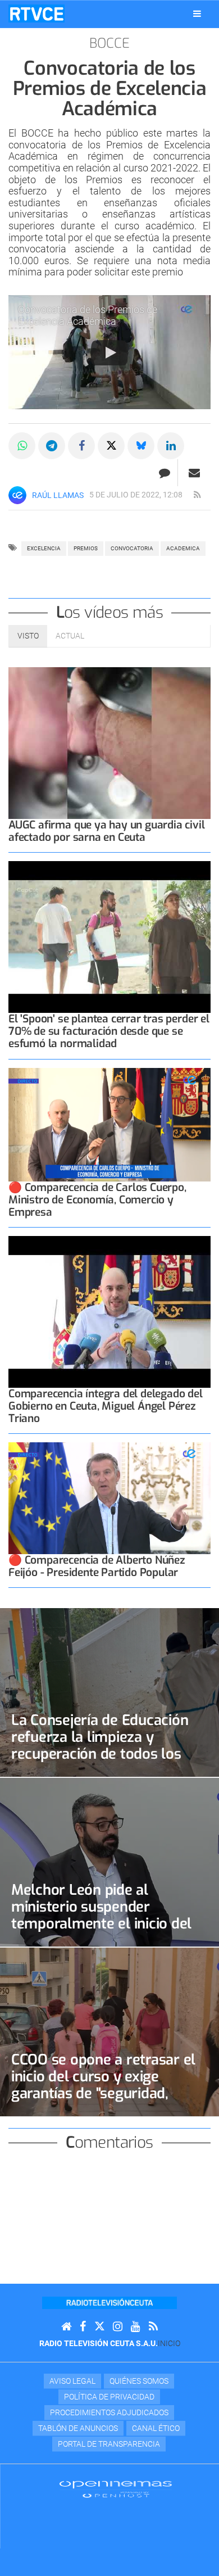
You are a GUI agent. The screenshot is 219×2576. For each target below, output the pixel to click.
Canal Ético (156, 2428)
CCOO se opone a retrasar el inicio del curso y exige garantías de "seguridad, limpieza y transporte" (103, 2085)
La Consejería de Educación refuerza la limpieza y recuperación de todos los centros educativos (100, 1745)
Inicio (169, 2343)
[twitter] (99, 2327)
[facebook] (83, 2327)
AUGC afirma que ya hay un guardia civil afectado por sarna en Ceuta (107, 831)
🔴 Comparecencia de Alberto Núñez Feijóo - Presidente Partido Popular (97, 1566)
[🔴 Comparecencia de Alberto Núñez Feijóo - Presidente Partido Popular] (109, 1498)
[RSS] (153, 2327)
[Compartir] (22, 446)
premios (86, 548)
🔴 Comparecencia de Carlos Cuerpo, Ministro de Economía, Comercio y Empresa (97, 1200)
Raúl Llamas (58, 495)
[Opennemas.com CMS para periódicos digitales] (116, 2488)
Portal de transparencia (109, 2444)
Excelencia (44, 548)
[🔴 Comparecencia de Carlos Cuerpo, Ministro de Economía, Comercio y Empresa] (109, 1125)
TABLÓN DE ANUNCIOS (78, 2428)
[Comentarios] (164, 473)
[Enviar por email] (194, 473)
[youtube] (136, 2327)
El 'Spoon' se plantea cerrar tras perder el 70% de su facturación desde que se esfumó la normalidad (109, 1031)
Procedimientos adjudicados (109, 2412)
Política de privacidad (109, 2397)
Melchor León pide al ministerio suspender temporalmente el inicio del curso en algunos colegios (101, 1915)
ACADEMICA (183, 548)
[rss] (197, 495)
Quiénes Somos (139, 2381)
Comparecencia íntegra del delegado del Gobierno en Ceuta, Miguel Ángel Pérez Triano (106, 1406)
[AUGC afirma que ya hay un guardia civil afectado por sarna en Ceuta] (109, 743)
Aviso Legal (72, 2381)
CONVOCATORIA (132, 548)
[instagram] (118, 2327)
